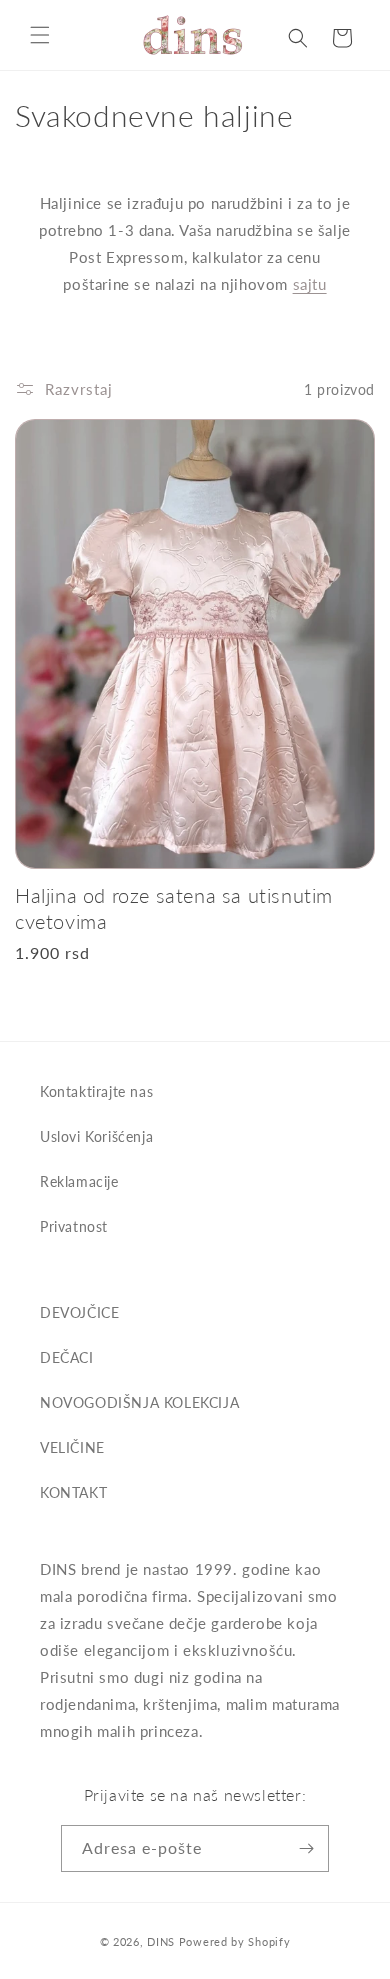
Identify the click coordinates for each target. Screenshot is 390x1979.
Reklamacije (79, 1181)
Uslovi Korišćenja (96, 1136)
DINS (161, 1941)
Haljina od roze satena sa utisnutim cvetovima (174, 908)
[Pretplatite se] (306, 1848)
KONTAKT (73, 1492)
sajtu (310, 284)
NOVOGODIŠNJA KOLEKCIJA (139, 1402)
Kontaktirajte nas (96, 1091)
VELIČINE (72, 1447)
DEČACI (67, 1357)
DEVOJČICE (79, 1312)
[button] (40, 35)
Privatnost (74, 1226)
